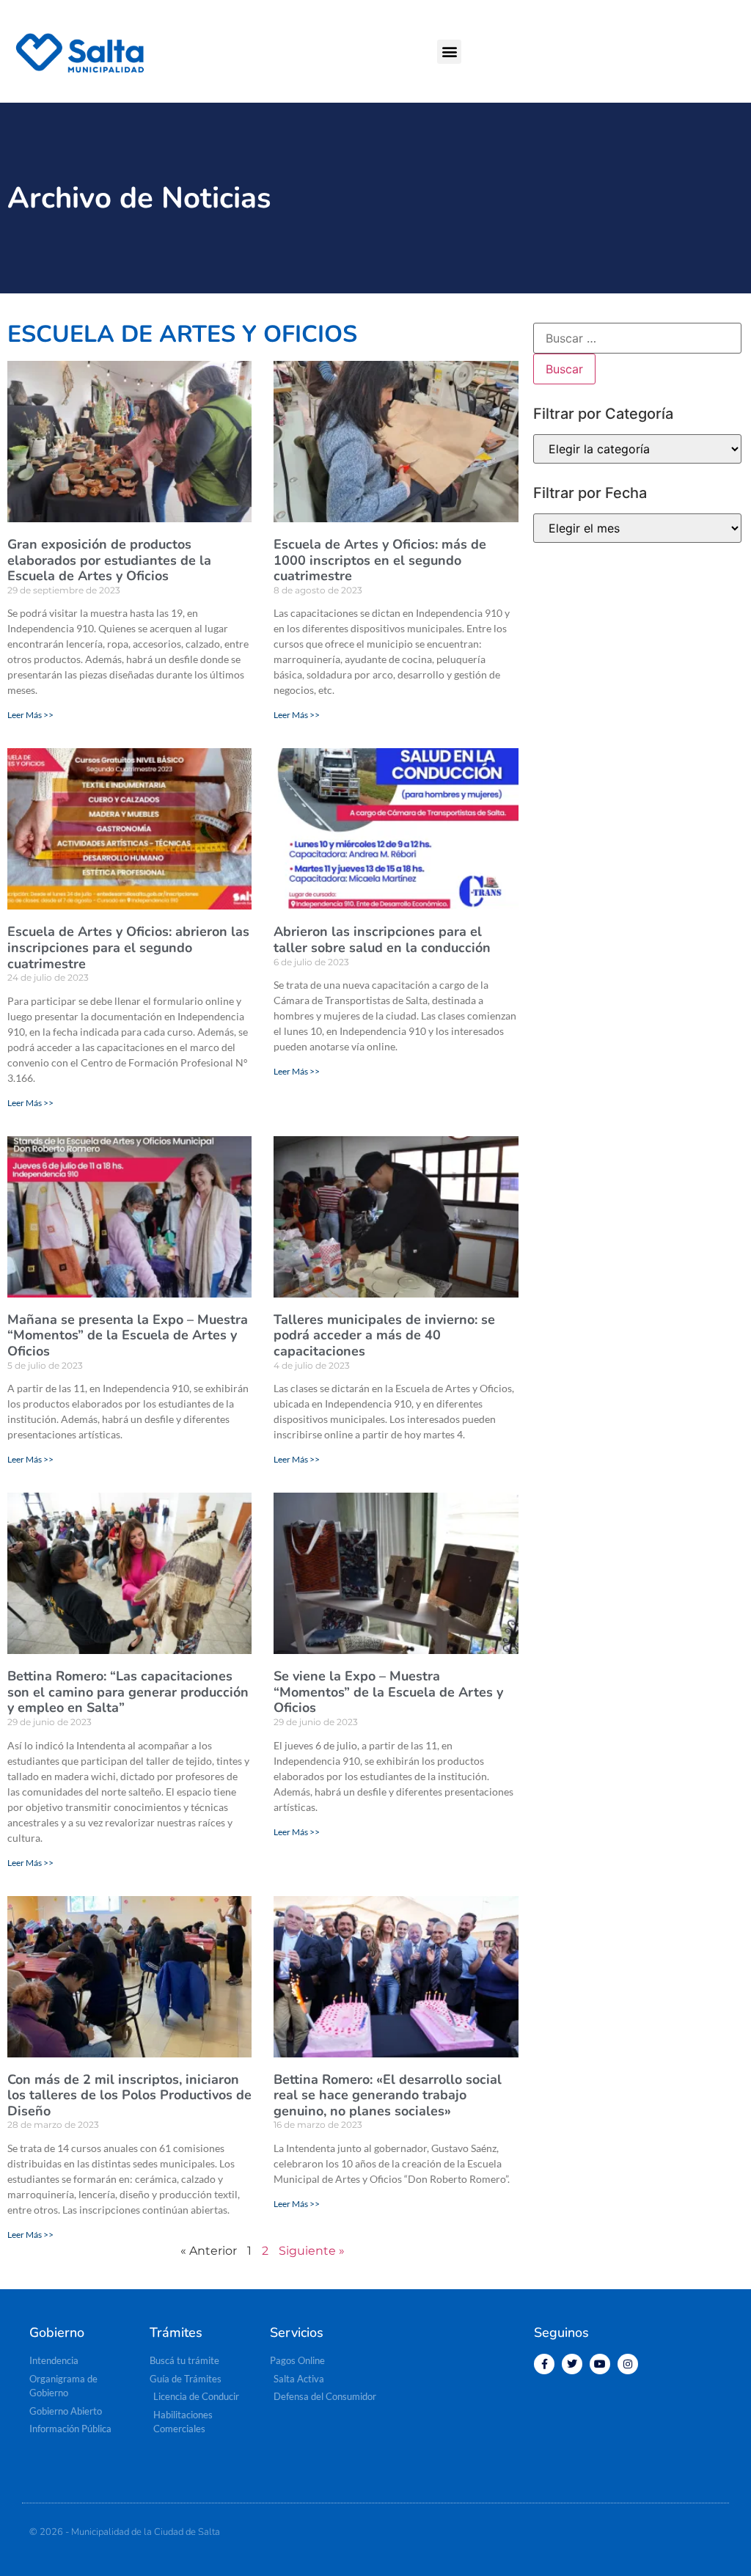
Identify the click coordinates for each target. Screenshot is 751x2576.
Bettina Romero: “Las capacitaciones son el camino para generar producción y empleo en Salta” (128, 1692)
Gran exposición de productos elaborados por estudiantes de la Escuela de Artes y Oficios (109, 560)
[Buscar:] (637, 338)
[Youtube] (600, 2364)
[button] (449, 52)
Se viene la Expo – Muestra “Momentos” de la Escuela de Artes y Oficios (388, 1692)
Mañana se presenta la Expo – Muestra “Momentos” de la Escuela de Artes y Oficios (128, 1335)
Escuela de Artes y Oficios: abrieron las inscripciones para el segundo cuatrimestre (128, 947)
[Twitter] (572, 2364)
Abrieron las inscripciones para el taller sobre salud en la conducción (382, 940)
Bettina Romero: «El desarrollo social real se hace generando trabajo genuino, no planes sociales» (388, 2095)
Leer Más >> (30, 715)
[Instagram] (628, 2364)
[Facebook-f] (544, 2364)
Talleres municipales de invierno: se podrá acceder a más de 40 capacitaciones (384, 1335)
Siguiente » (312, 2251)
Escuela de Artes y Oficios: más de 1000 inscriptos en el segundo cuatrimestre (380, 560)
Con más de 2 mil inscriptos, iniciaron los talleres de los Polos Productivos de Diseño (129, 2095)
